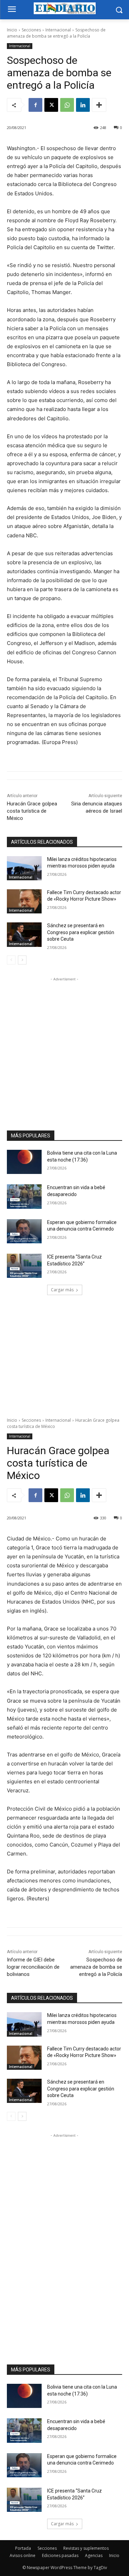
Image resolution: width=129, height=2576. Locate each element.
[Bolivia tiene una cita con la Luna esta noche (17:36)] (24, 1162)
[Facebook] (35, 105)
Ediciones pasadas (60, 2555)
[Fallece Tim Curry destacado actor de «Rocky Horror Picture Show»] (24, 901)
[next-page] (22, 960)
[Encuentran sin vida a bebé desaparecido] (24, 1196)
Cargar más (62, 1290)
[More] (99, 105)
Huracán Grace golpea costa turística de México (32, 811)
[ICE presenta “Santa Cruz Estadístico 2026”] (24, 1266)
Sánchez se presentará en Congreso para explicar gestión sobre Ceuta (81, 932)
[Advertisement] (64, 1047)
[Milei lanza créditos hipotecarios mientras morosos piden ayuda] (24, 868)
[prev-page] (11, 960)
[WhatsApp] (67, 105)
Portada (23, 2548)
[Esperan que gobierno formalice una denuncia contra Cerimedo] (24, 1231)
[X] (51, 105)
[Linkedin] (83, 105)
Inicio (12, 30)
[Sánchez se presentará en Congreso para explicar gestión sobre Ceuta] (24, 934)
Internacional (58, 30)
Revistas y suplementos (86, 2548)
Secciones (31, 30)
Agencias (94, 2555)
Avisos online (23, 2555)
